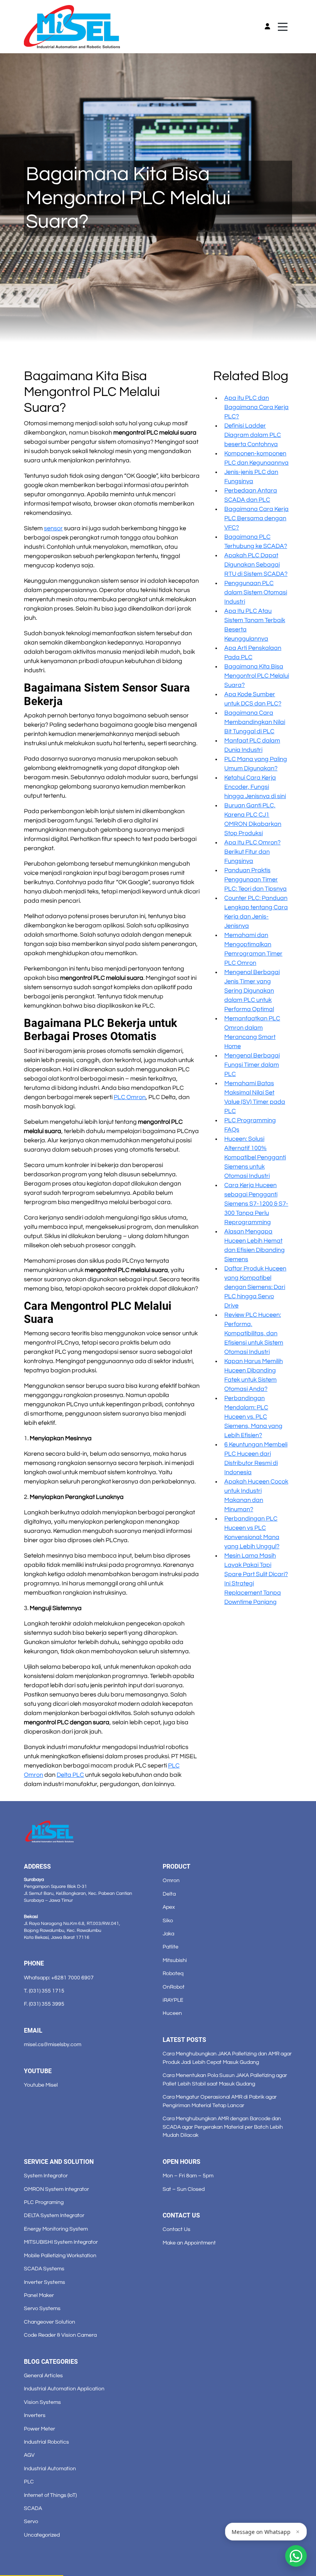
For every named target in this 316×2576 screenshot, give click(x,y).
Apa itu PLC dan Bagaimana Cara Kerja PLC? (256, 407)
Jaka (168, 1934)
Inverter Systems (45, 2282)
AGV (29, 2455)
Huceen (172, 2013)
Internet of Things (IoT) (50, 2495)
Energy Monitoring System (56, 2229)
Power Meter (39, 2429)
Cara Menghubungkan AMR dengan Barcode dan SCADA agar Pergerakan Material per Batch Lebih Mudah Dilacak (223, 2127)
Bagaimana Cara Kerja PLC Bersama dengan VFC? (256, 518)
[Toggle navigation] (283, 27)
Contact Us (176, 2229)
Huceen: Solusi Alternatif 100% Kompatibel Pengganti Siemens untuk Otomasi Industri (255, 1157)
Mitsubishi (175, 1960)
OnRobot (174, 1987)
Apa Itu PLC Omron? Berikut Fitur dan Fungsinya (252, 852)
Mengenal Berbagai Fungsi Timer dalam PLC (252, 1065)
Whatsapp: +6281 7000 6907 (59, 1978)
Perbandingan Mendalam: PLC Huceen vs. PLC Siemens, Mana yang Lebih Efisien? (253, 1417)
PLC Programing (44, 2202)
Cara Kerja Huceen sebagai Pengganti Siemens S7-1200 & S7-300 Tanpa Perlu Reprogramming (256, 1204)
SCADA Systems (44, 2269)
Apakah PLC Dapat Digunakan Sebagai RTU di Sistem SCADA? (256, 565)
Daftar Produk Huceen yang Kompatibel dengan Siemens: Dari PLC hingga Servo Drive (255, 1287)
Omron (171, 1880)
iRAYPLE (173, 2000)
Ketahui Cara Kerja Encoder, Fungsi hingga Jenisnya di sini (255, 787)
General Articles (43, 2376)
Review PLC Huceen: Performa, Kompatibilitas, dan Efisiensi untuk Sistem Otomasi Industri (254, 1333)
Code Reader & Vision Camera (60, 2335)
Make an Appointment (189, 2243)
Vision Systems (42, 2402)
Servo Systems (42, 2308)
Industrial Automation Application (64, 2389)
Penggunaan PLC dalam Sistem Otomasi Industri (256, 592)
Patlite (171, 1947)
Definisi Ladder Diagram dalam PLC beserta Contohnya (253, 435)
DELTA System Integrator (54, 2215)
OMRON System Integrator (56, 2189)
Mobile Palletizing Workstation (60, 2255)
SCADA (33, 2508)
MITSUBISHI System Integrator (61, 2242)
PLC (29, 2482)
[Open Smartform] (296, 2556)
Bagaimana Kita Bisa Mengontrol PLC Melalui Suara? (257, 676)
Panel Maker (39, 2295)
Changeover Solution (50, 2322)
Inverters (35, 2415)
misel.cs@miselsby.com (53, 2044)
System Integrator (46, 2176)
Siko (168, 1921)
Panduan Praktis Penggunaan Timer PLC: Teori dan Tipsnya (255, 880)
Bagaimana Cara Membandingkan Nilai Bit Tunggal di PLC (255, 722)
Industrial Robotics (46, 2442)
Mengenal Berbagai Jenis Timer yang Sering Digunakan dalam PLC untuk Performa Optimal (252, 991)
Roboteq (173, 1973)
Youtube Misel (41, 2085)
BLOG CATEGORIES (51, 2362)
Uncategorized (42, 2535)
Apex (169, 1907)
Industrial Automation (50, 2469)
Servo (31, 2521)
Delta (169, 1894)
